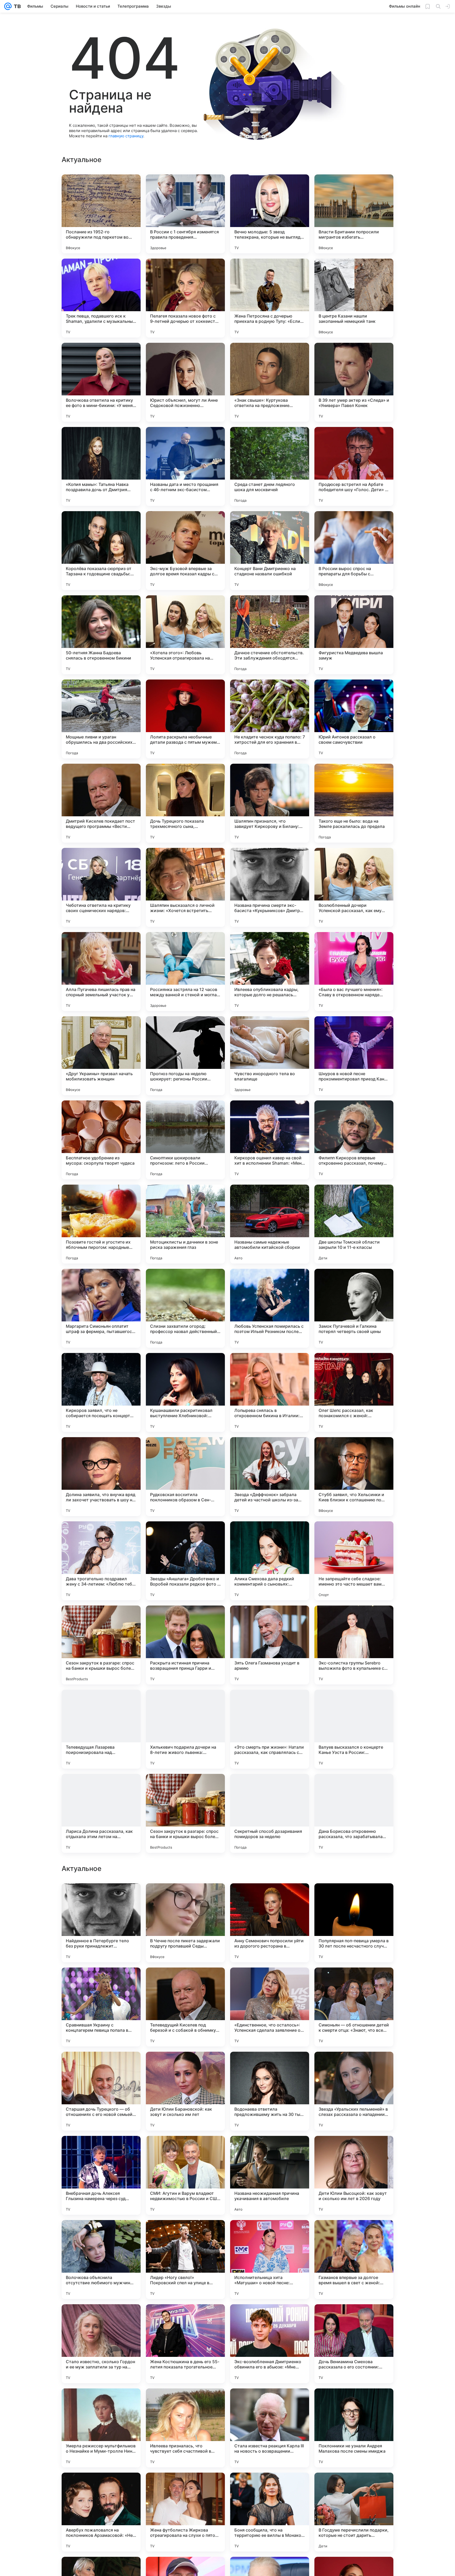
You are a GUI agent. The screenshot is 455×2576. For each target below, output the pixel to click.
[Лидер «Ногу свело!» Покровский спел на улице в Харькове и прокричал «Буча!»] (185, 2428)
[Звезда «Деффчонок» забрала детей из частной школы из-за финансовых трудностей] (270, 1477)
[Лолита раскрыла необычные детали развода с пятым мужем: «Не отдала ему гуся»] (185, 719)
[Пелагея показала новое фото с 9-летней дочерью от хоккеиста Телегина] (185, 298)
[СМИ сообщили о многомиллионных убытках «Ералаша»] (270, 1982)
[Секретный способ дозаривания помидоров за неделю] (270, 1813)
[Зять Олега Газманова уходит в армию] (270, 1645)
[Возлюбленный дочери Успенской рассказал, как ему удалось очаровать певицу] (354, 887)
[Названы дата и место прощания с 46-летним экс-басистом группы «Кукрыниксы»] (185, 466)
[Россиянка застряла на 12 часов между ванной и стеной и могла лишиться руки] (185, 972)
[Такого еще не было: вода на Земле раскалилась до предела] (354, 803)
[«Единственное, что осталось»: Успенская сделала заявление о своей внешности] (270, 2175)
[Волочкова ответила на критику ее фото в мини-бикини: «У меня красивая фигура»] (101, 382)
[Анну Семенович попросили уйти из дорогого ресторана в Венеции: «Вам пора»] (270, 2091)
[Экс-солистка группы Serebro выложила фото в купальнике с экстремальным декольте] (354, 1645)
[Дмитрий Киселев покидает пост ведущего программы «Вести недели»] (101, 803)
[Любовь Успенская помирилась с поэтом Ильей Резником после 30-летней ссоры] (270, 1308)
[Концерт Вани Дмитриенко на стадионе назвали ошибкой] (270, 551)
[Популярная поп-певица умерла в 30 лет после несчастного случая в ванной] (354, 2091)
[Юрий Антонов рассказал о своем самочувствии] (354, 719)
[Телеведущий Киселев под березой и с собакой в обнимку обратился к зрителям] (185, 2175)
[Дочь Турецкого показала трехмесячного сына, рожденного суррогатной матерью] (185, 803)
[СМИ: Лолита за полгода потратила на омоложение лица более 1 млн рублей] (101, 1898)
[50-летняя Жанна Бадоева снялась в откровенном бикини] (101, 635)
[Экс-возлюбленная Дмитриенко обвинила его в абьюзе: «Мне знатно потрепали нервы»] (270, 2512)
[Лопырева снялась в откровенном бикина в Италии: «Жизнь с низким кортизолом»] (270, 1392)
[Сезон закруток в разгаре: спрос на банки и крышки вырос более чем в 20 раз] (101, 1645)
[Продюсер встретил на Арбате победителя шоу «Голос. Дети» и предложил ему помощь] (354, 466)
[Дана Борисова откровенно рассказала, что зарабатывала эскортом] (354, 1813)
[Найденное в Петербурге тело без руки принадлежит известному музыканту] (101, 2091)
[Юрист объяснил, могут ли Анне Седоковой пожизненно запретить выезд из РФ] (185, 382)
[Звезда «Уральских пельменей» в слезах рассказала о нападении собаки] (354, 2260)
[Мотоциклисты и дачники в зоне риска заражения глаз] (185, 1224)
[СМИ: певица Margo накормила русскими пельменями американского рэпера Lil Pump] (270, 1898)
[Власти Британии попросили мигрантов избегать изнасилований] (354, 214)
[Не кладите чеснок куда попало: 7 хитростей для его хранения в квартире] (270, 719)
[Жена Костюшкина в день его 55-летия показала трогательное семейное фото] (185, 2512)
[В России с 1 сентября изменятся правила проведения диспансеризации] (185, 214)
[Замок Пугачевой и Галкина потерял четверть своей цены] (354, 1308)
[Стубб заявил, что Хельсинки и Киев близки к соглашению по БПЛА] (354, 1477)
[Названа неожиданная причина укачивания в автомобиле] (270, 2344)
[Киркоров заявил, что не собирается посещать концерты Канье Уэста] (101, 1392)
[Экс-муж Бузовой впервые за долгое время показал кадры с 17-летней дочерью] (185, 551)
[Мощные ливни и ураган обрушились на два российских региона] (101, 719)
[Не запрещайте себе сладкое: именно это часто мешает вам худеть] (354, 1561)
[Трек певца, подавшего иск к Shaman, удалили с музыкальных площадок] (101, 298)
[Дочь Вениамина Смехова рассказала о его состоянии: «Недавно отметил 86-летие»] (354, 2512)
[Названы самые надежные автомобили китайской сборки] (270, 1224)
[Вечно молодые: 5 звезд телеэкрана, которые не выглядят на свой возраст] (270, 214)
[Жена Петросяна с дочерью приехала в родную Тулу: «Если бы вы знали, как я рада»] (270, 298)
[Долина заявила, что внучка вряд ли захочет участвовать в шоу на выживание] (101, 1477)
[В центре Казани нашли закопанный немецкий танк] (354, 298)
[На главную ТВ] (16, 6)
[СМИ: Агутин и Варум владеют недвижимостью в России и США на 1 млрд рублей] (185, 2344)
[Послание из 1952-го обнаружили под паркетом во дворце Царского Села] (101, 214)
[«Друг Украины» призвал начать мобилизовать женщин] (101, 1056)
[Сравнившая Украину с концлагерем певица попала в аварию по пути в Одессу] (101, 2175)
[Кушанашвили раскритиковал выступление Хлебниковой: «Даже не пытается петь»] (185, 1392)
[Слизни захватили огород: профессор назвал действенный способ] (185, 1308)
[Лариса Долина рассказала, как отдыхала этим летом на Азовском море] (101, 1813)
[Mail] (8, 6)
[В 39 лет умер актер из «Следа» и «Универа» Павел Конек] (354, 382)
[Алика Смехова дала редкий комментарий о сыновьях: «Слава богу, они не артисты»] (270, 1561)
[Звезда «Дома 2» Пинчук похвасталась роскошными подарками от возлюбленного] (185, 1982)
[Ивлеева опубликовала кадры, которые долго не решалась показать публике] (270, 972)
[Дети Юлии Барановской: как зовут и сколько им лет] (185, 2260)
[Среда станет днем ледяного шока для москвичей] (270, 466)
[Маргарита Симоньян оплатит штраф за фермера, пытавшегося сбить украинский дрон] (101, 1308)
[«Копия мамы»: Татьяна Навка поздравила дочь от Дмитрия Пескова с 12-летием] (101, 466)
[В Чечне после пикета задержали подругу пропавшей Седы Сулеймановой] (185, 2091)
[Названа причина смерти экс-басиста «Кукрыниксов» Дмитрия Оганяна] (270, 887)
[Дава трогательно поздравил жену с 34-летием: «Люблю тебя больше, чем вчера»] (101, 1561)
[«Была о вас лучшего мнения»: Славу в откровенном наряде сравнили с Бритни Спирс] (354, 972)
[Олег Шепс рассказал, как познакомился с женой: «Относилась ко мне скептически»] (354, 1392)
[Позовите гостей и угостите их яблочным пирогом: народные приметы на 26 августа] (101, 1224)
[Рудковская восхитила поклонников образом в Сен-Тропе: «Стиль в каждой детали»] (185, 1477)
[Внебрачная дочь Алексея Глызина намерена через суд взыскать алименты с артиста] (101, 2344)
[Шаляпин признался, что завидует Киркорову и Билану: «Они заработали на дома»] (270, 803)
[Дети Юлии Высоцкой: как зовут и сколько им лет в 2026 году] (354, 2344)
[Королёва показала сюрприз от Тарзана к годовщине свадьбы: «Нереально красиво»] (101, 551)
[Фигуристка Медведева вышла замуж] (354, 635)
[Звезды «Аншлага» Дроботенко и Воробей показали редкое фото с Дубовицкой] (185, 1561)
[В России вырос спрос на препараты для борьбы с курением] (354, 551)
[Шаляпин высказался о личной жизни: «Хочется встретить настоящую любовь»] (185, 887)
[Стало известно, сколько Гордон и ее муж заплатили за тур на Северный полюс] (101, 2512)
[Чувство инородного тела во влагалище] (270, 1056)
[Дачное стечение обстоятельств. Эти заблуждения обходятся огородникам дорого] (270, 635)
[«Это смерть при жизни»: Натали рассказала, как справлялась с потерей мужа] (270, 1729)
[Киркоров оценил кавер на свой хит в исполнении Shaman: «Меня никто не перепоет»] (270, 1140)
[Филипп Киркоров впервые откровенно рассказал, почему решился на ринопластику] (354, 1140)
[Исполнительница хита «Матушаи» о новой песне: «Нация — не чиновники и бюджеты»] (270, 2428)
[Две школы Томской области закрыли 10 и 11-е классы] (354, 1224)
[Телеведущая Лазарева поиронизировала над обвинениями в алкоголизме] (101, 1729)
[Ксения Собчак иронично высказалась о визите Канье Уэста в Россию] (354, 1898)
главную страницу (126, 136)
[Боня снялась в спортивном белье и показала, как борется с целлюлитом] (101, 1982)
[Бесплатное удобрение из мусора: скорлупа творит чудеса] (101, 1140)
